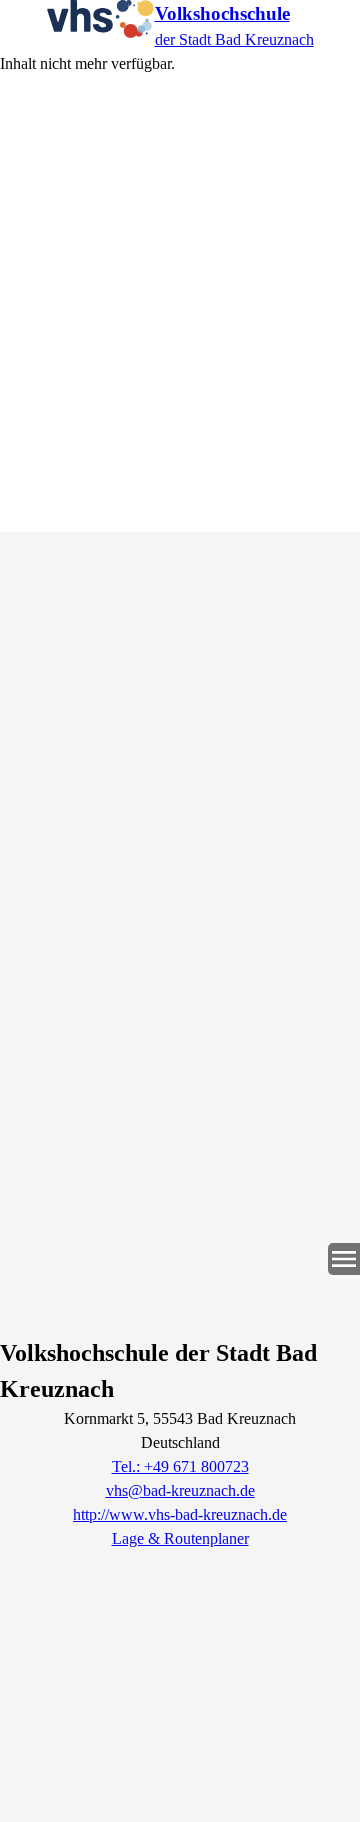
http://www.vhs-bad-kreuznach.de (180, 1514)
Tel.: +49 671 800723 (180, 1466)
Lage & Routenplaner (180, 1538)
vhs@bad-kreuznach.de (180, 1490)
